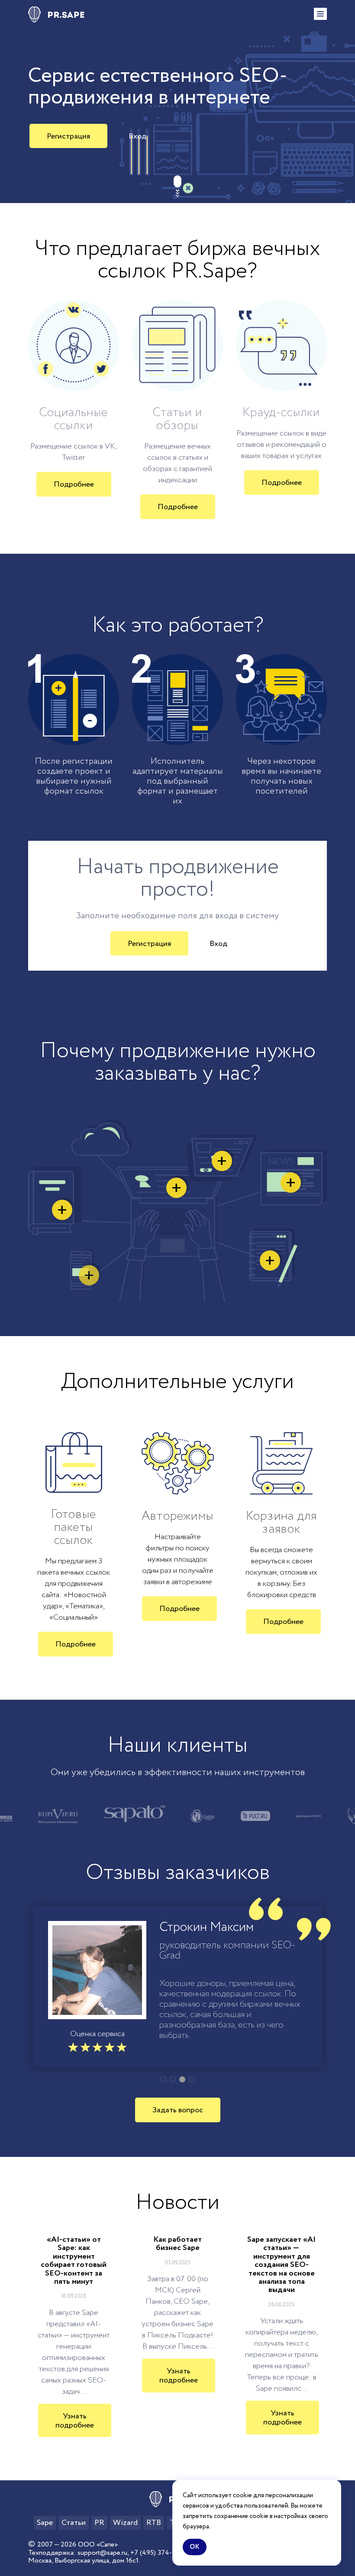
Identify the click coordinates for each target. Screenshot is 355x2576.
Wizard (125, 2523)
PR (99, 2523)
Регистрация (68, 136)
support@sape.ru (102, 2553)
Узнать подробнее (75, 2421)
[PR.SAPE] (56, 15)
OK (195, 2547)
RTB (154, 2523)
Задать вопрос (178, 2110)
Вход (137, 136)
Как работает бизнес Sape (177, 2244)
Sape (45, 2523)
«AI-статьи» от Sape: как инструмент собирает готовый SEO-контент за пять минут (74, 2261)
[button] (163, 2079)
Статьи (74, 2523)
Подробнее (74, 484)
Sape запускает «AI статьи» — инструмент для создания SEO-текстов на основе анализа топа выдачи (281, 2265)
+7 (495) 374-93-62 (160, 2553)
